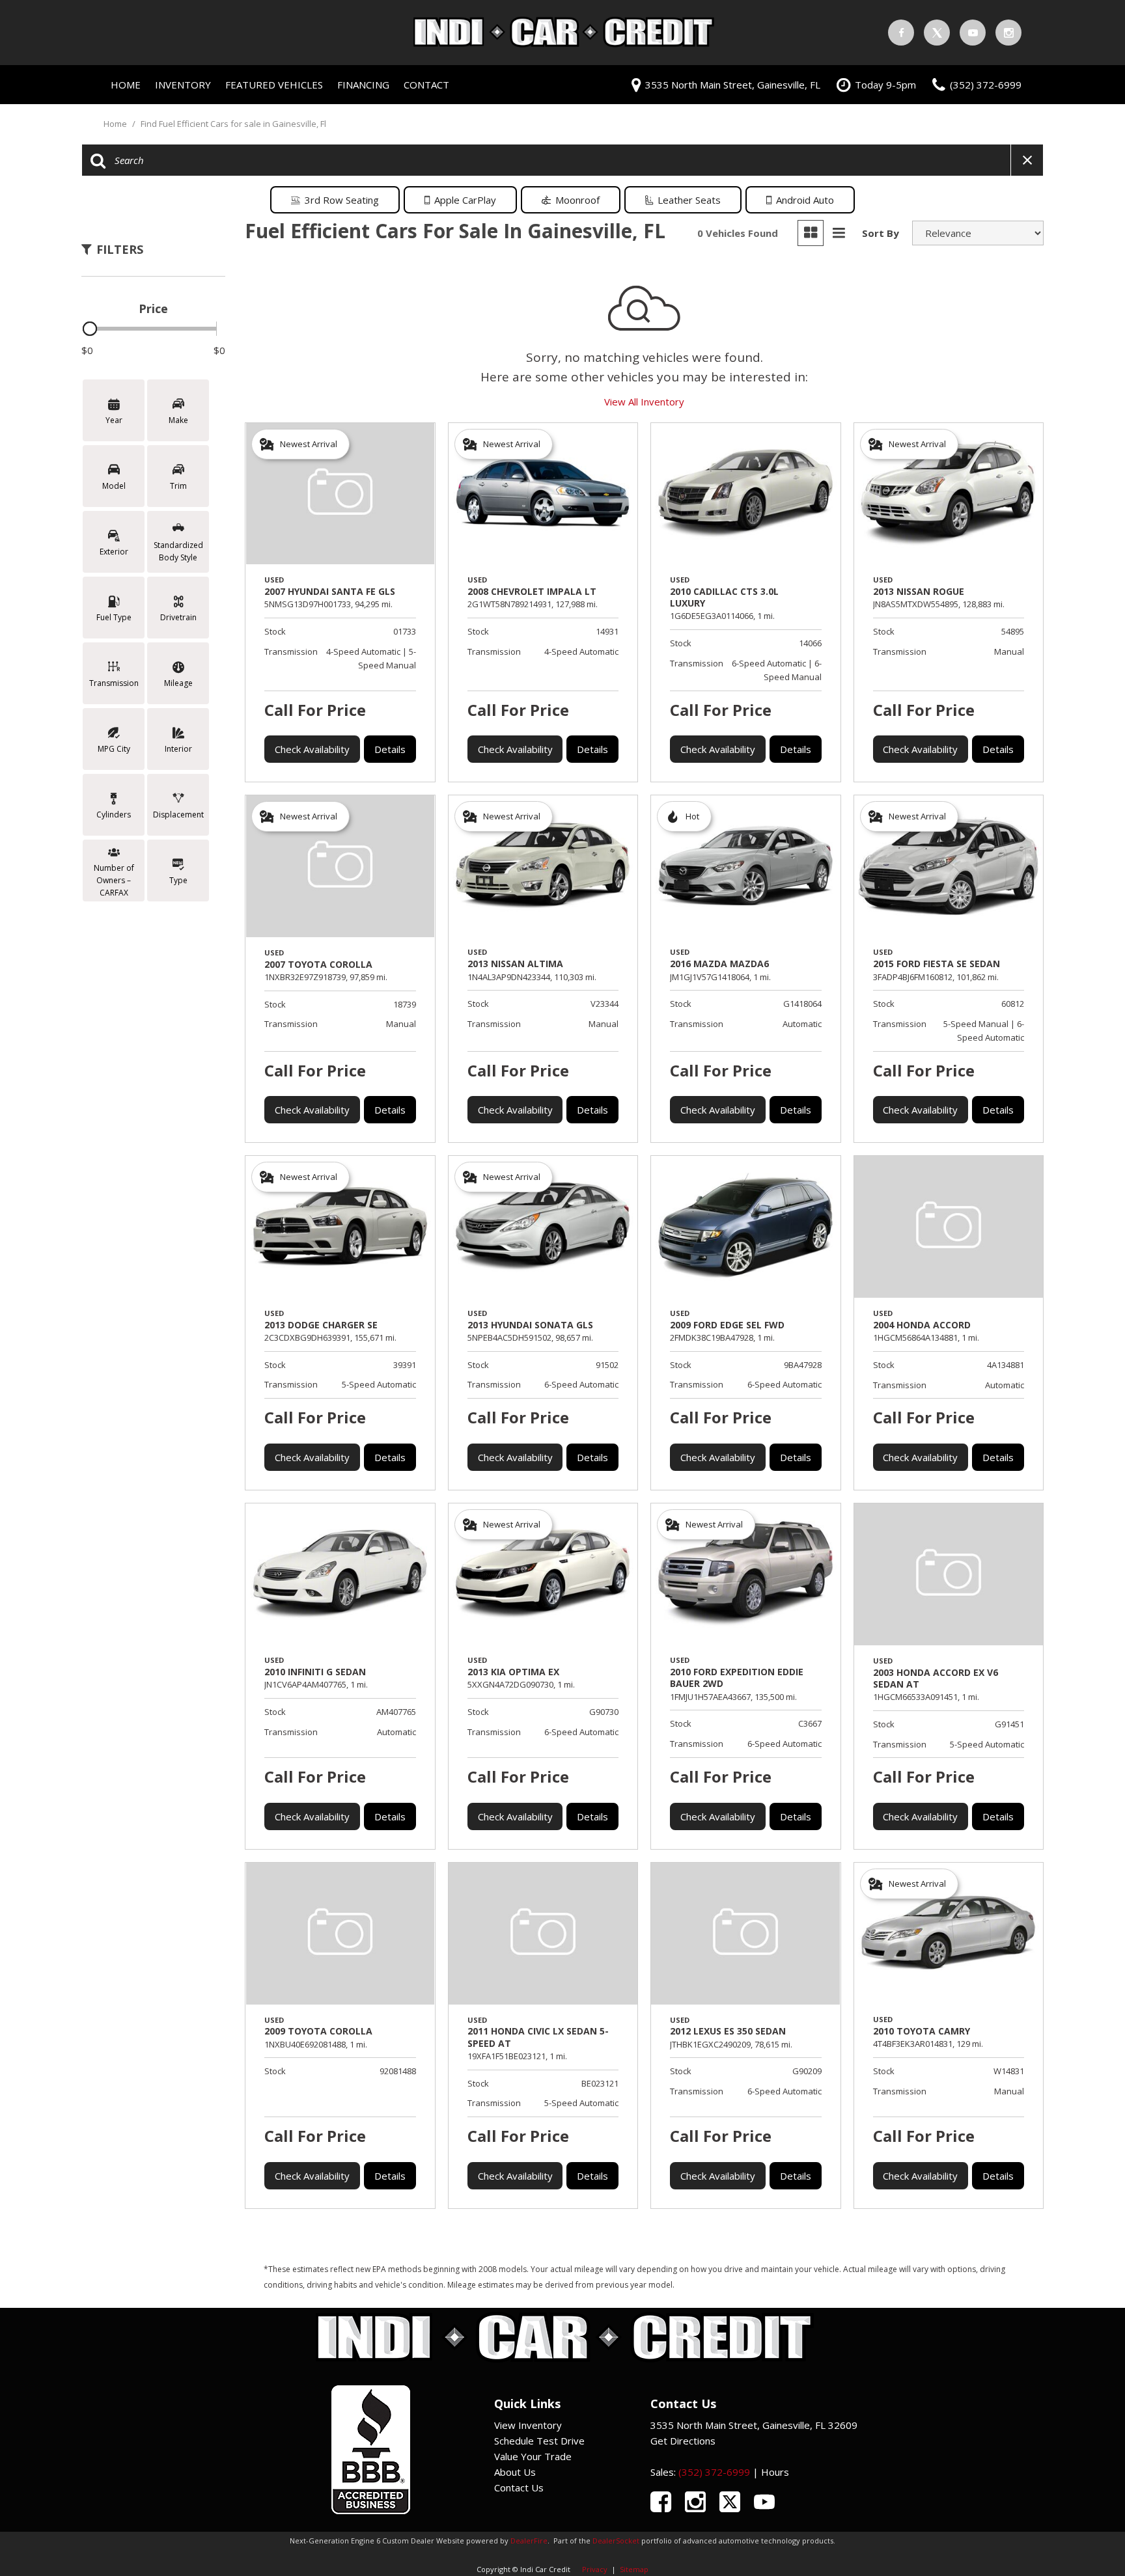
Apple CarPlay (465, 200)
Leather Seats (689, 200)
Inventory (183, 85)
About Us (515, 2472)
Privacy (595, 2569)
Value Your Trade (533, 2456)
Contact (426, 85)
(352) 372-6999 (714, 2472)
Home (126, 85)
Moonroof (577, 200)
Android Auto (805, 200)
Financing (363, 85)
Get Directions (683, 2441)
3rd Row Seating (342, 200)
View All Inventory (644, 402)
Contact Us (519, 2487)
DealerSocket (616, 2541)
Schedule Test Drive (539, 2441)
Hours (775, 2472)
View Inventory (528, 2425)
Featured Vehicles (274, 85)
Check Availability (312, 749)
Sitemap (634, 2569)
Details (390, 749)
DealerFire (529, 2541)
